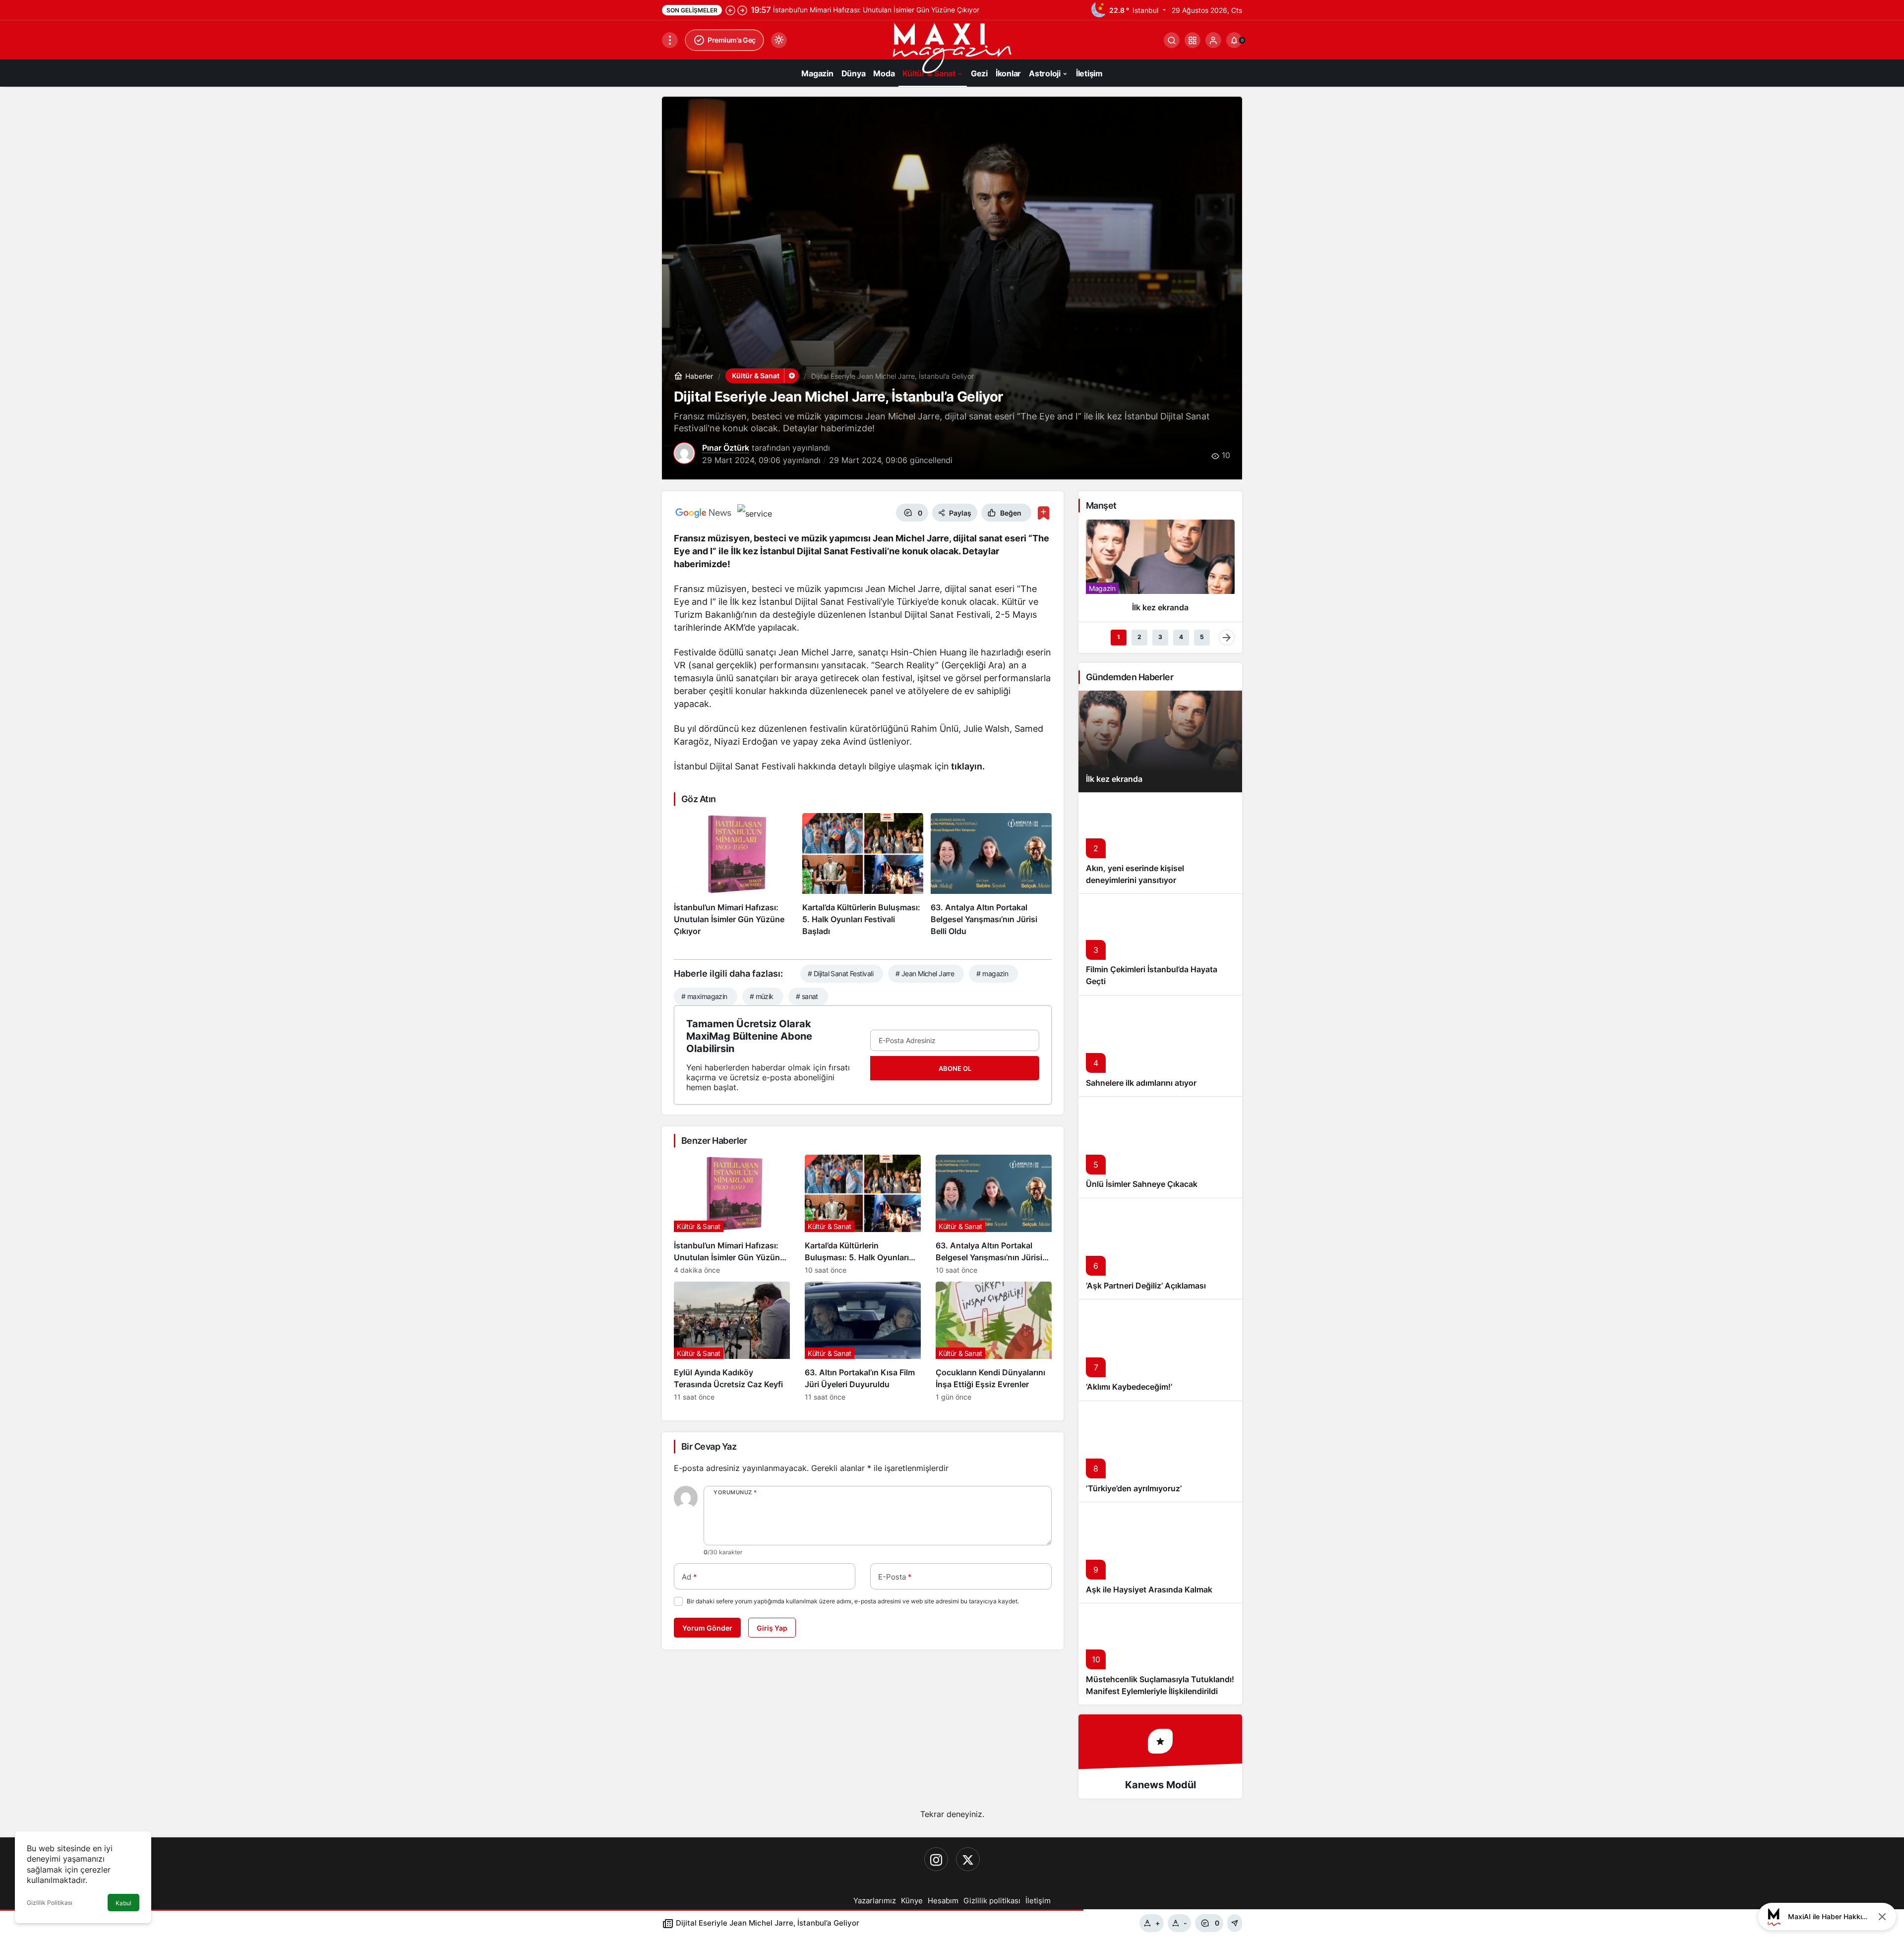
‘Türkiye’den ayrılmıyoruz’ (1134, 1488)
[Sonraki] (742, 10)
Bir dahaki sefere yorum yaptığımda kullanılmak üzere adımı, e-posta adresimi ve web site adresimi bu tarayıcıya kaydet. (853, 1601)
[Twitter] (968, 1859)
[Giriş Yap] (1213, 40)
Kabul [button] (123, 1903)
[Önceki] (730, 10)
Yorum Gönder (707, 1628)
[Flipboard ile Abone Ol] (755, 513)
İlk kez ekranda (1114, 779)
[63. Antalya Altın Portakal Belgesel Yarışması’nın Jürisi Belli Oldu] (991, 875)
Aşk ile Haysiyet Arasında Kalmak (1149, 1589)
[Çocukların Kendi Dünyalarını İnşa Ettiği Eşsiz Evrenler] (994, 1341)
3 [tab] (1160, 637)
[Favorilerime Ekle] (1043, 513)
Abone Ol (955, 1068)
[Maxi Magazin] (952, 47)
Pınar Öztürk (726, 448)
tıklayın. (967, 766)
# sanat (807, 996)
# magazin (992, 973)
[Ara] (1172, 40)
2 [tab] (1139, 637)
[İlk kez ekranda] (1160, 570)
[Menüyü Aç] (670, 40)
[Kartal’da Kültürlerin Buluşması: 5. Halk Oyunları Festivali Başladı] (863, 875)
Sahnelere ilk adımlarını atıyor (1141, 1083)
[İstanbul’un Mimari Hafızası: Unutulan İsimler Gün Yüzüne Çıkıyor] (734, 875)
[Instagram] (936, 1859)
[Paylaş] (1235, 1923)
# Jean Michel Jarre (925, 973)
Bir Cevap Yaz (709, 1446)
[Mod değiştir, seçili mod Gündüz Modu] (779, 40)
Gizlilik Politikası (50, 1903)
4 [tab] (1181, 637)
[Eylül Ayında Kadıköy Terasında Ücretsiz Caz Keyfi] (732, 1341)
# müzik (762, 996)
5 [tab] (1202, 637)
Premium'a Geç (732, 40)
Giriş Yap (772, 1628)
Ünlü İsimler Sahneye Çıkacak (1142, 1184)
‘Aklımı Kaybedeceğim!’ (1129, 1387)
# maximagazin (704, 996)
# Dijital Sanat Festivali (840, 973)
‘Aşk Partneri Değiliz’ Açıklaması (1146, 1286)
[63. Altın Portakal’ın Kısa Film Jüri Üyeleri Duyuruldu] (863, 1341)
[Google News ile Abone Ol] (704, 513)
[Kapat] (1882, 1917)
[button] (1192, 40)
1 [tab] (1119, 637)
